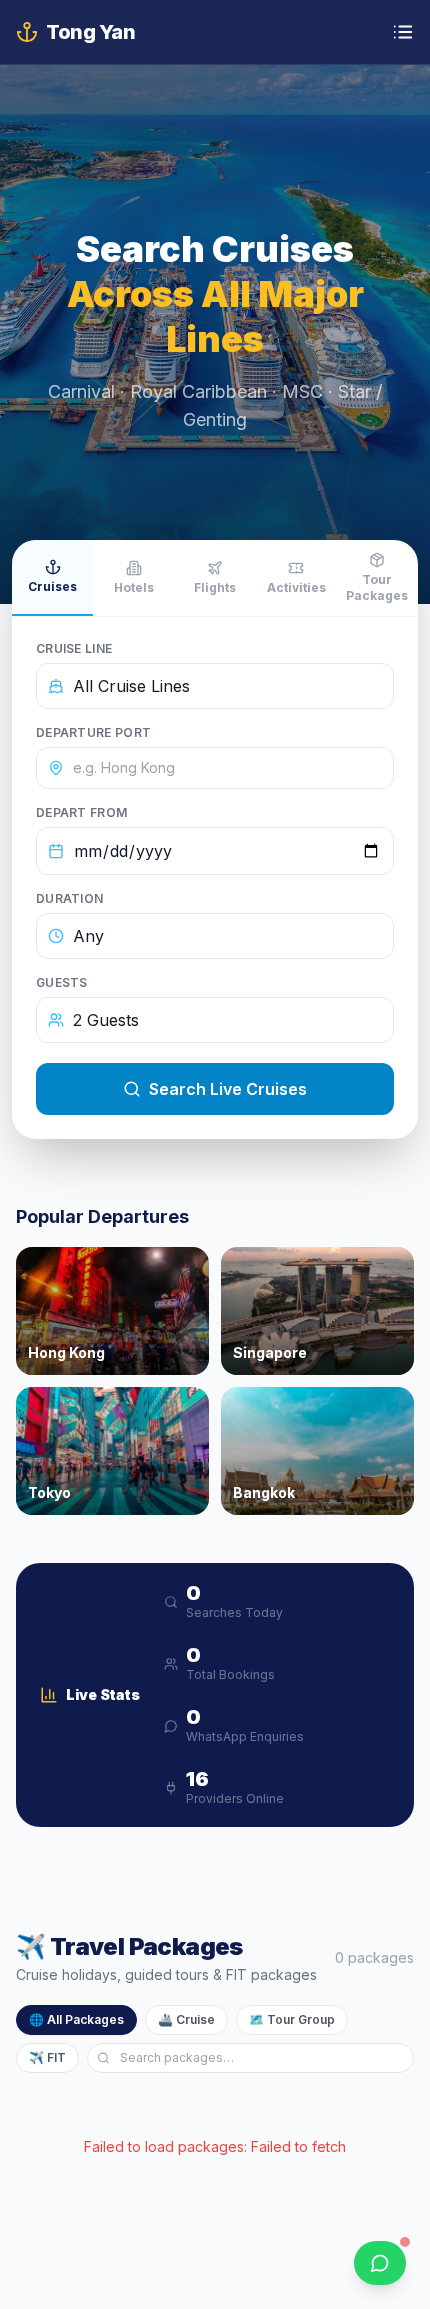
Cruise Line (74, 648)
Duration (69, 898)
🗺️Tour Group (292, 2019)
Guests (62, 982)
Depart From (81, 812)
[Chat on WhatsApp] (380, 2263)
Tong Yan (90, 32)
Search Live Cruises (228, 1089)
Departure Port (93, 732)
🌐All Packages (76, 2019)
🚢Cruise (186, 2019)
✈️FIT (47, 2057)
